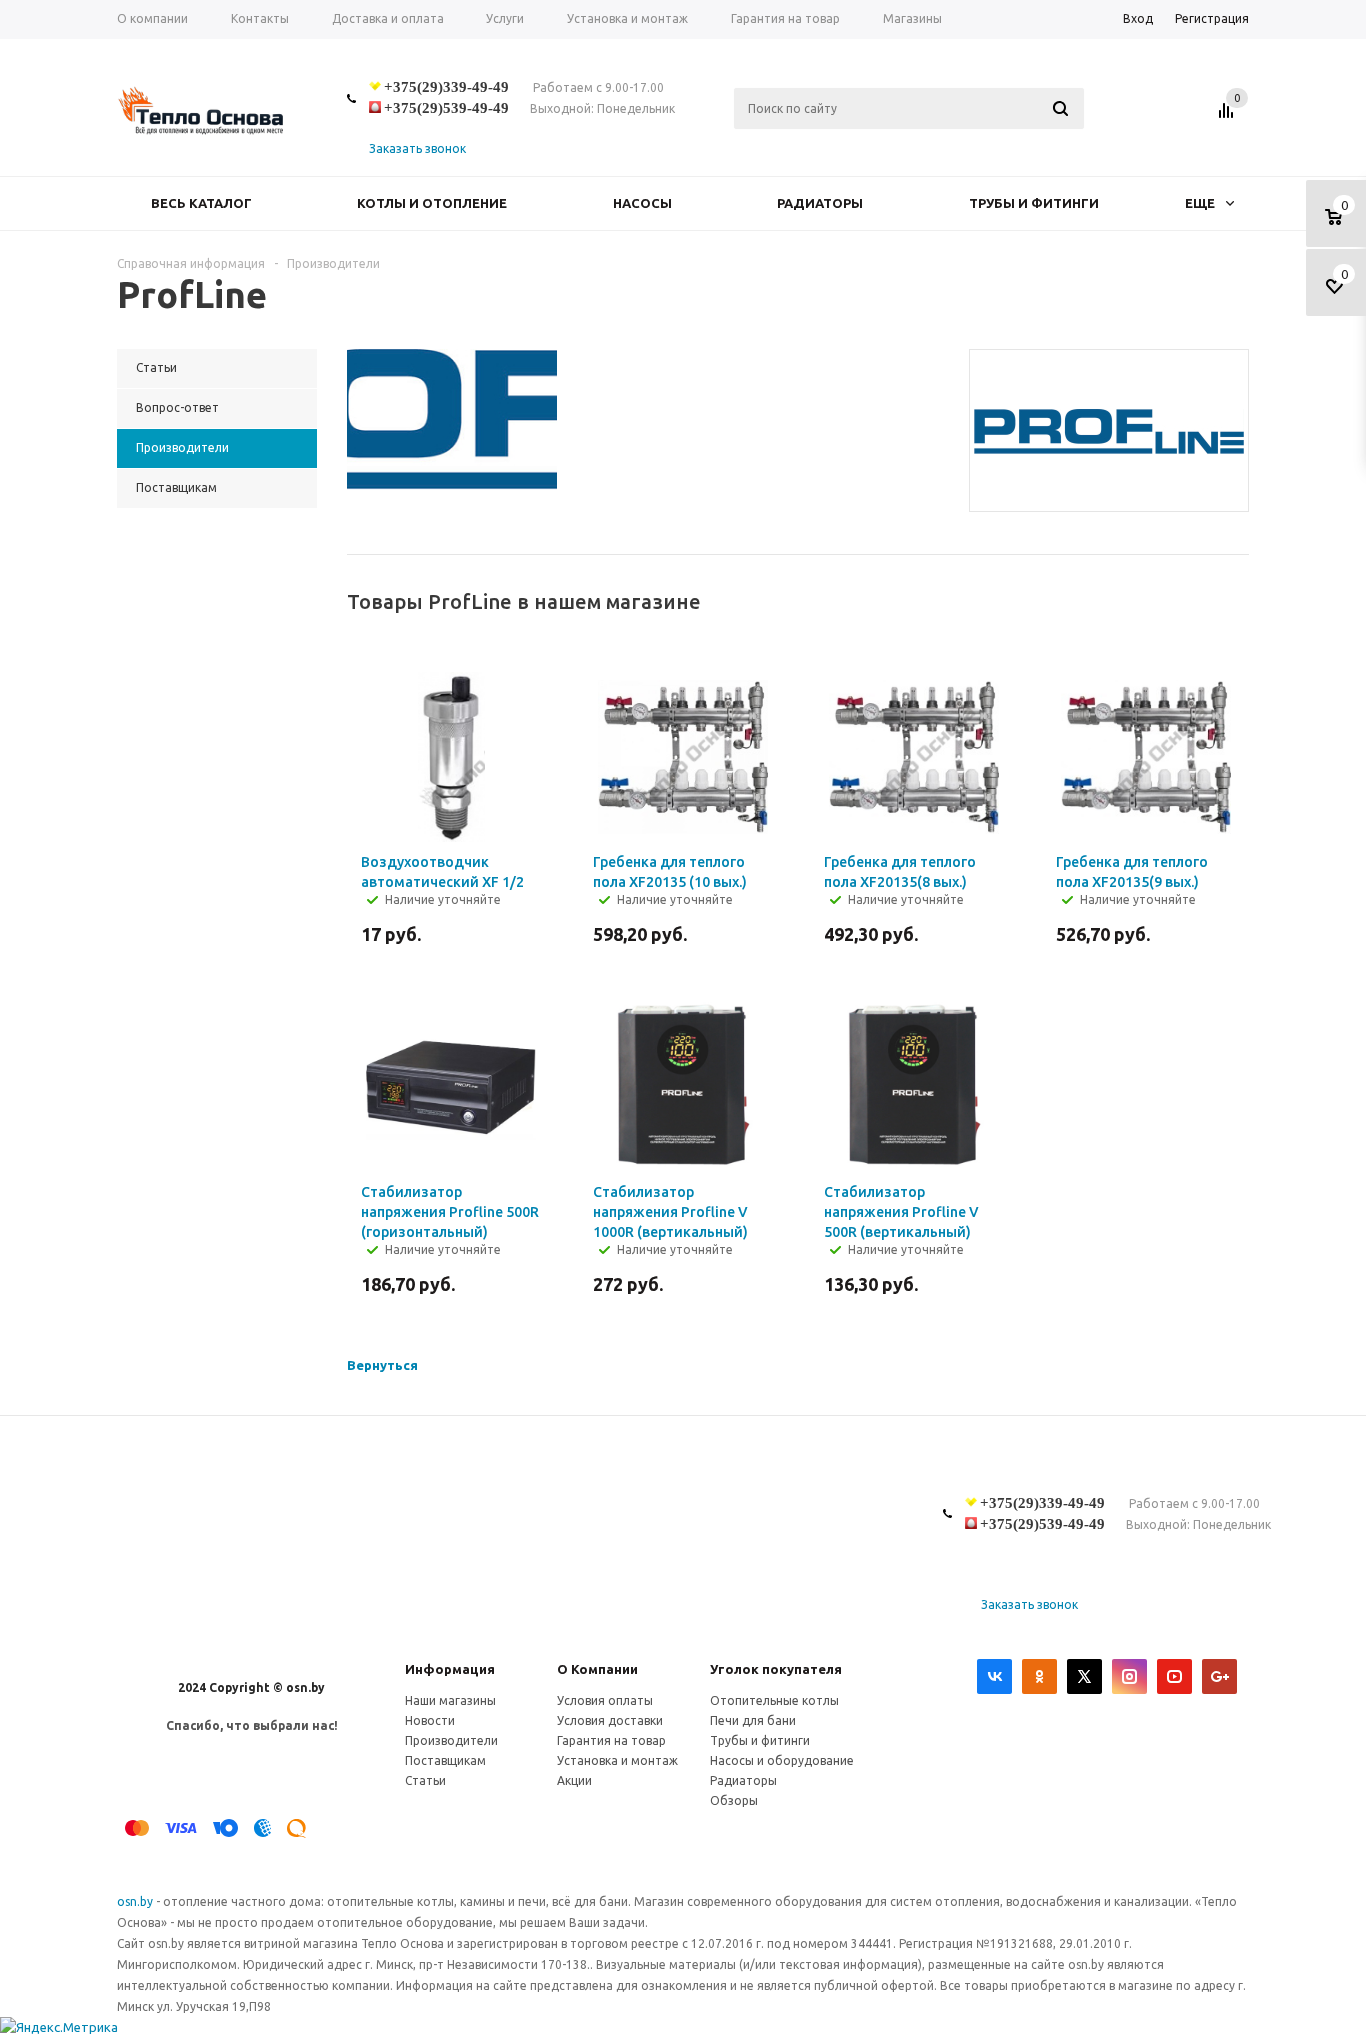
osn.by (136, 1901)
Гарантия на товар (611, 1740)
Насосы (642, 203)
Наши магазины (450, 1700)
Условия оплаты (605, 1700)
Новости (430, 1720)
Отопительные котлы (774, 1700)
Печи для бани (753, 1720)
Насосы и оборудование (782, 1760)
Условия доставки (610, 1720)
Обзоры (734, 1800)
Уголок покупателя (776, 1669)
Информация (450, 1669)
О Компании (597, 1669)
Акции (574, 1780)
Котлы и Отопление (432, 203)
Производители (451, 1740)
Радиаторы (820, 203)
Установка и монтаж (617, 1760)
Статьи (425, 1780)
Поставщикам (445, 1760)
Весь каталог (201, 203)
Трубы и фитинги (1034, 203)
